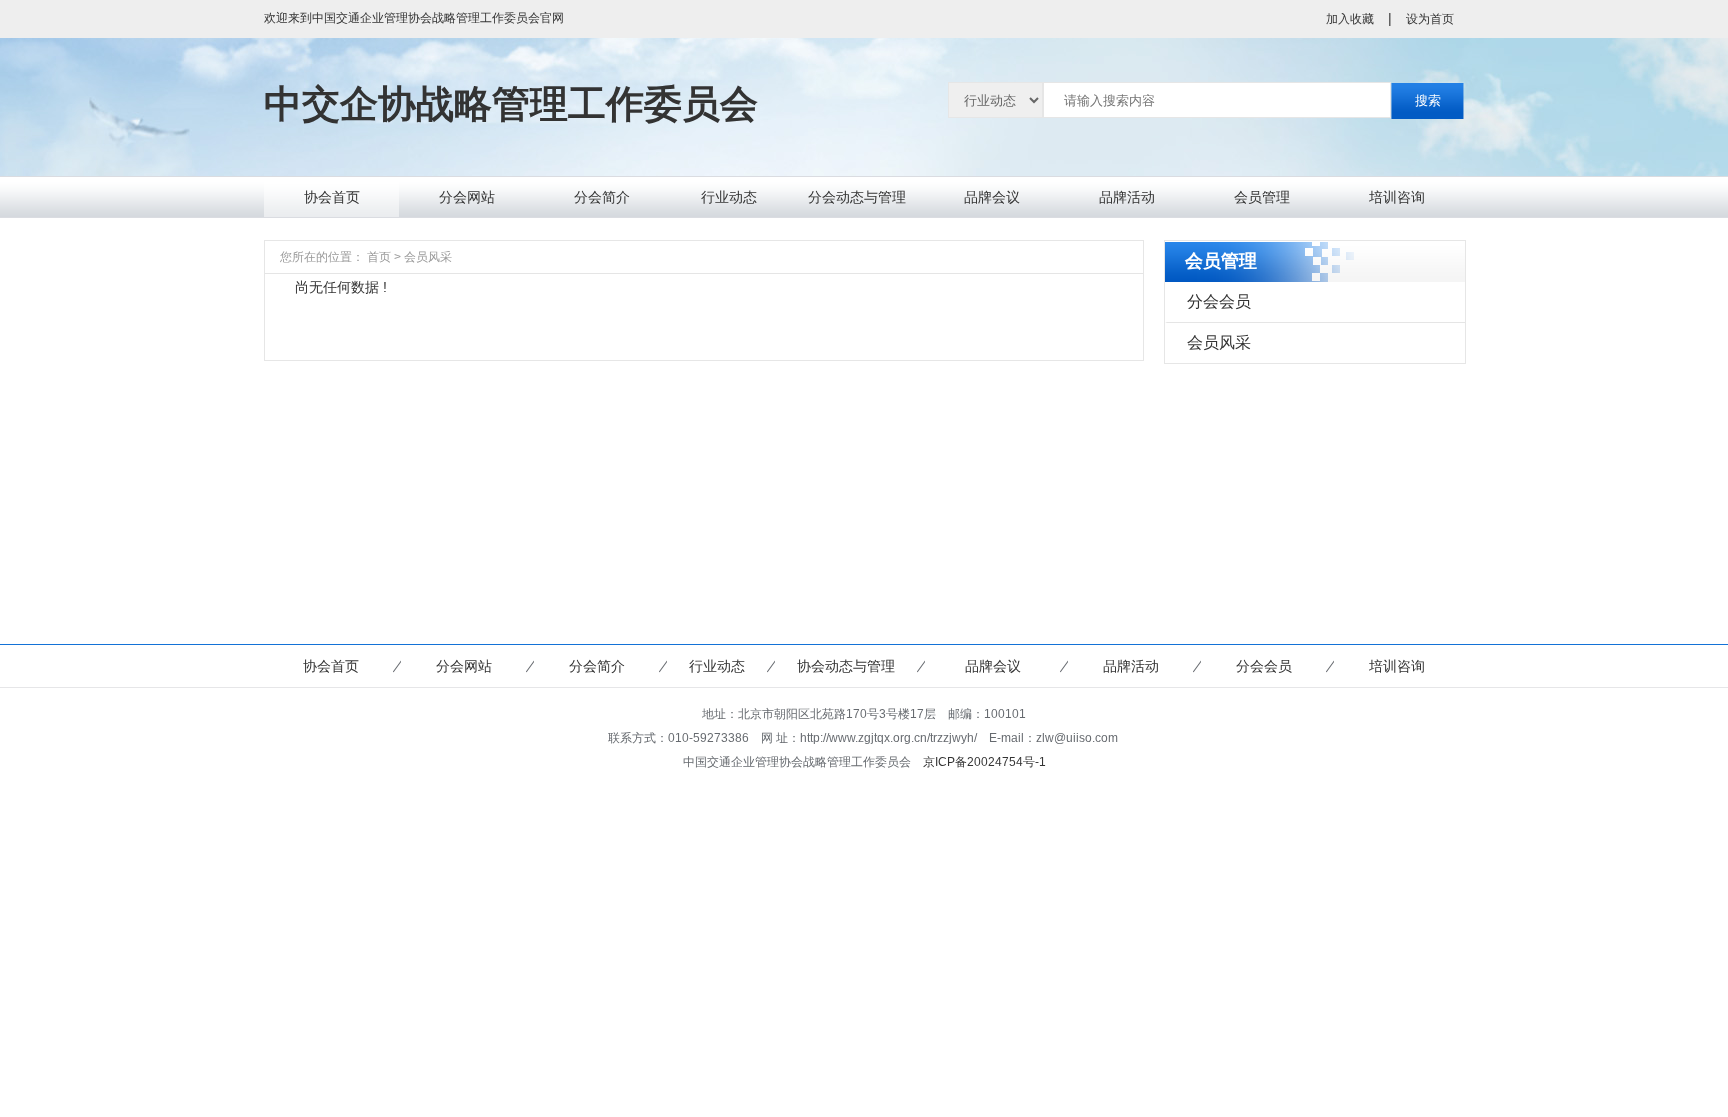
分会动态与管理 (857, 197)
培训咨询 (1397, 197)
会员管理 (1262, 197)
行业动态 (729, 197)
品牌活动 (1127, 197)
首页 (379, 257)
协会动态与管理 (846, 666)
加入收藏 (1350, 19)
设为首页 (1430, 19)
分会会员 (1219, 301)
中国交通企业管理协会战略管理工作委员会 (426, 18)
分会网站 (467, 197)
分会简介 (602, 197)
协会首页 (332, 197)
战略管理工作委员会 (511, 104)
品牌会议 (992, 197)
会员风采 (1219, 342)
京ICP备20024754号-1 (984, 762)
